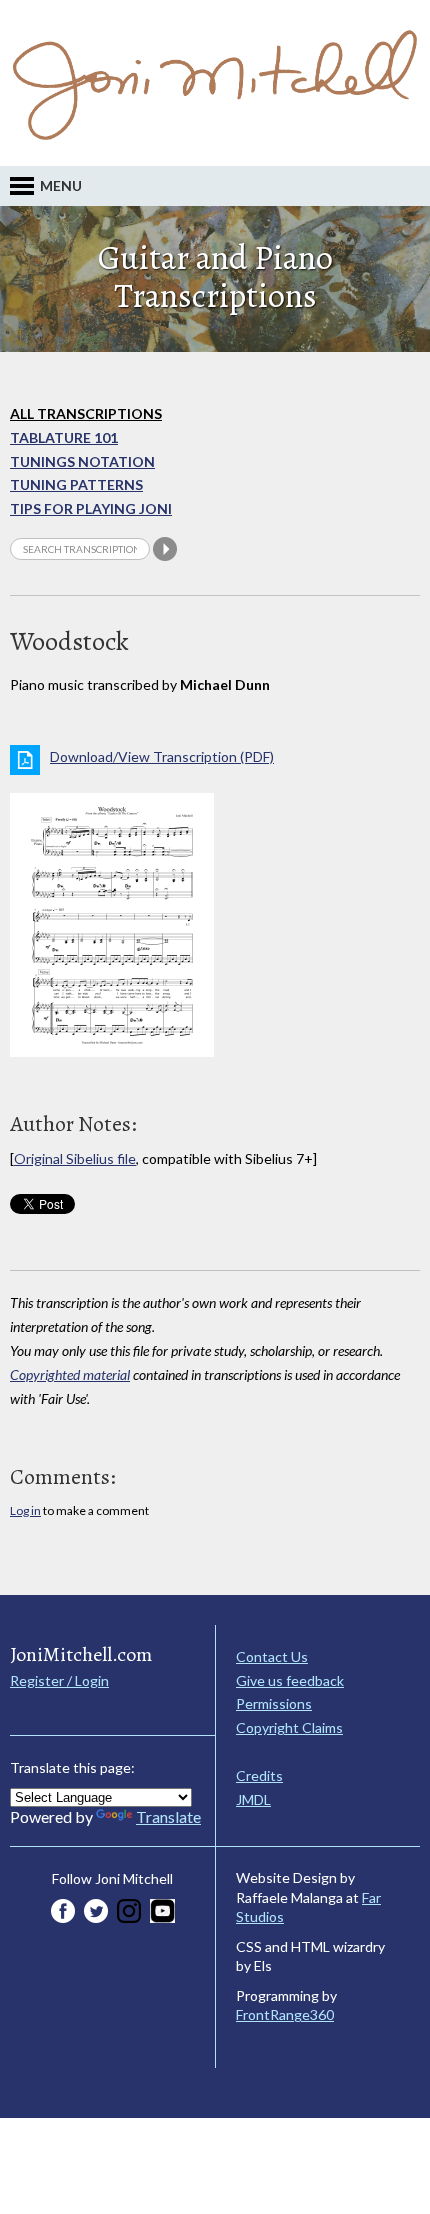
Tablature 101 (64, 437)
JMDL (253, 1799)
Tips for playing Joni (91, 508)
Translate (168, 1816)
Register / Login (59, 1680)
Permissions (274, 1703)
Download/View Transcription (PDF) (162, 756)
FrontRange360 (285, 2014)
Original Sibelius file (75, 1158)
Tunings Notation (82, 461)
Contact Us (272, 1656)
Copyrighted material (70, 1374)
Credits (259, 1775)
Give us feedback (290, 1680)
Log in (25, 1510)
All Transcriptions (86, 413)
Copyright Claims (289, 1727)
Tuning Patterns (76, 484)
